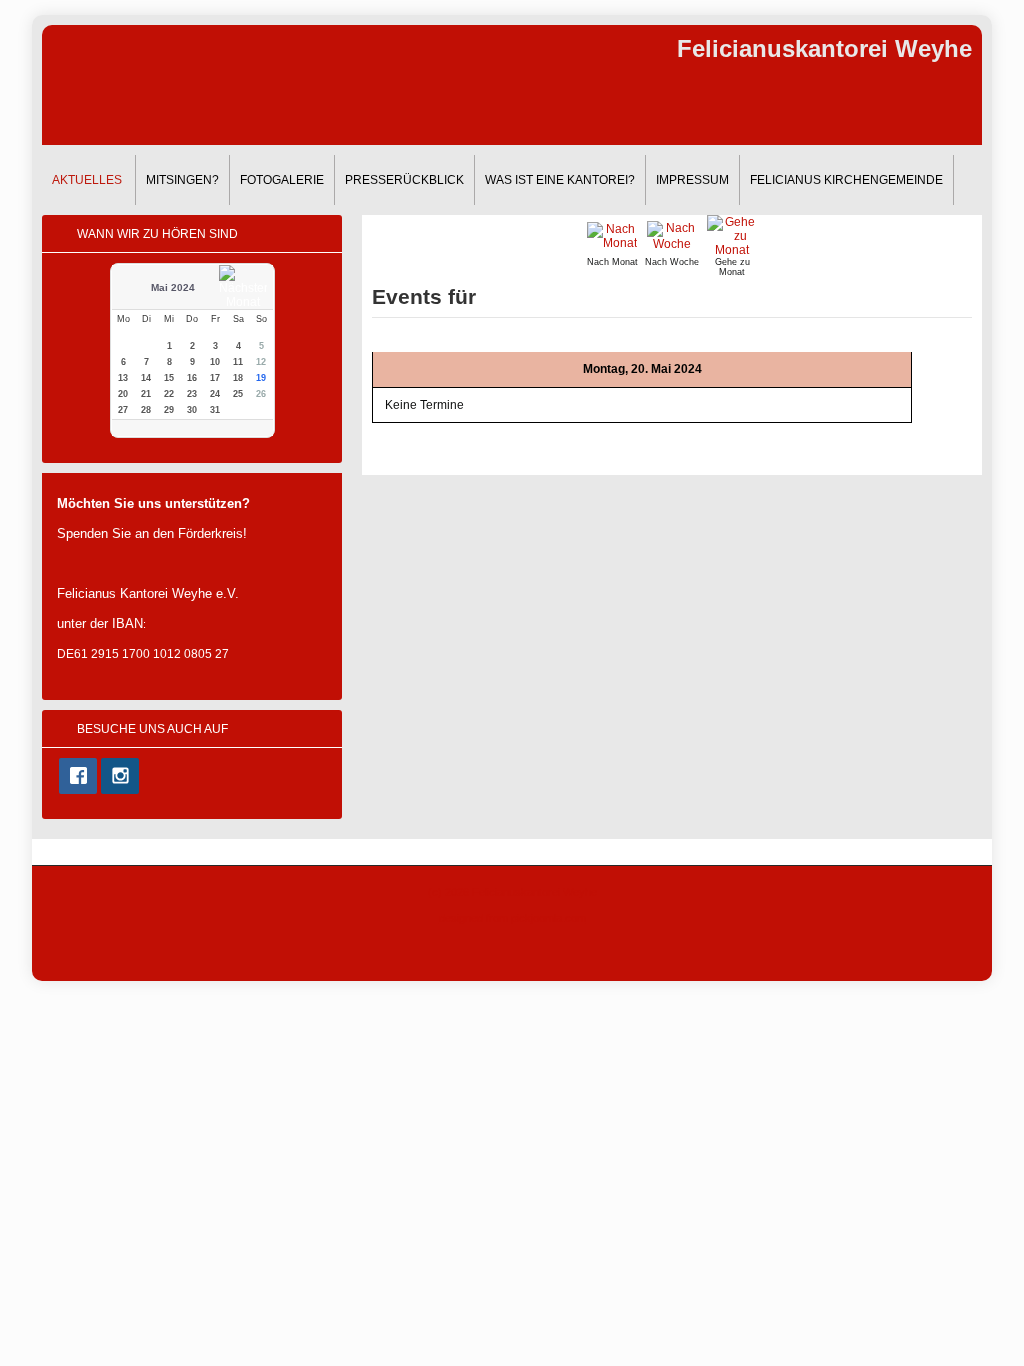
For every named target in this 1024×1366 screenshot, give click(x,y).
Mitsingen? (182, 180)
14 (146, 378)
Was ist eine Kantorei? (560, 180)
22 (169, 394)
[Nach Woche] (672, 235)
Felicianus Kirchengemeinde (846, 180)
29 (169, 410)
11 (238, 362)
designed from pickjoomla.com (512, 918)
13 (123, 378)
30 (192, 410)
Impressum (692, 180)
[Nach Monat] (612, 235)
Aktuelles (87, 180)
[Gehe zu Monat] (732, 235)
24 (215, 394)
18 (238, 378)
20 (123, 394)
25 (238, 394)
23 (192, 394)
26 (261, 394)
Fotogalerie (282, 180)
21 (146, 394)
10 (215, 362)
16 (192, 378)
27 (123, 410)
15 (169, 378)
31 (215, 410)
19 (261, 378)
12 (261, 362)
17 (215, 378)
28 (146, 410)
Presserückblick (404, 180)
